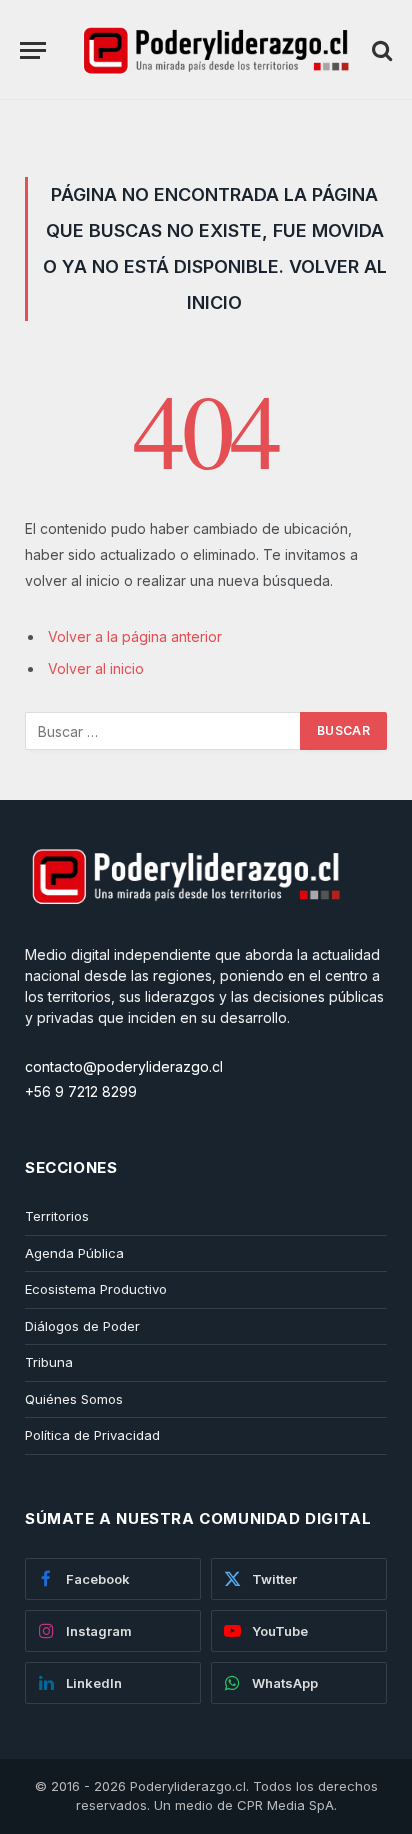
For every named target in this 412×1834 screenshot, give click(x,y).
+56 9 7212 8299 (81, 1091)
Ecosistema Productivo (96, 1289)
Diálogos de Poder (82, 1326)
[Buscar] (380, 50)
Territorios (57, 1216)
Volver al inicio (96, 668)
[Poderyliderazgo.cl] (185, 933)
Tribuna (49, 1362)
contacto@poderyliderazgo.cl (124, 1066)
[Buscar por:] (163, 731)
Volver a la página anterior (135, 636)
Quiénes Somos (74, 1399)
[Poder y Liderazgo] (214, 50)
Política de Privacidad (92, 1435)
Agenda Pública (74, 1253)
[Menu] (33, 50)
